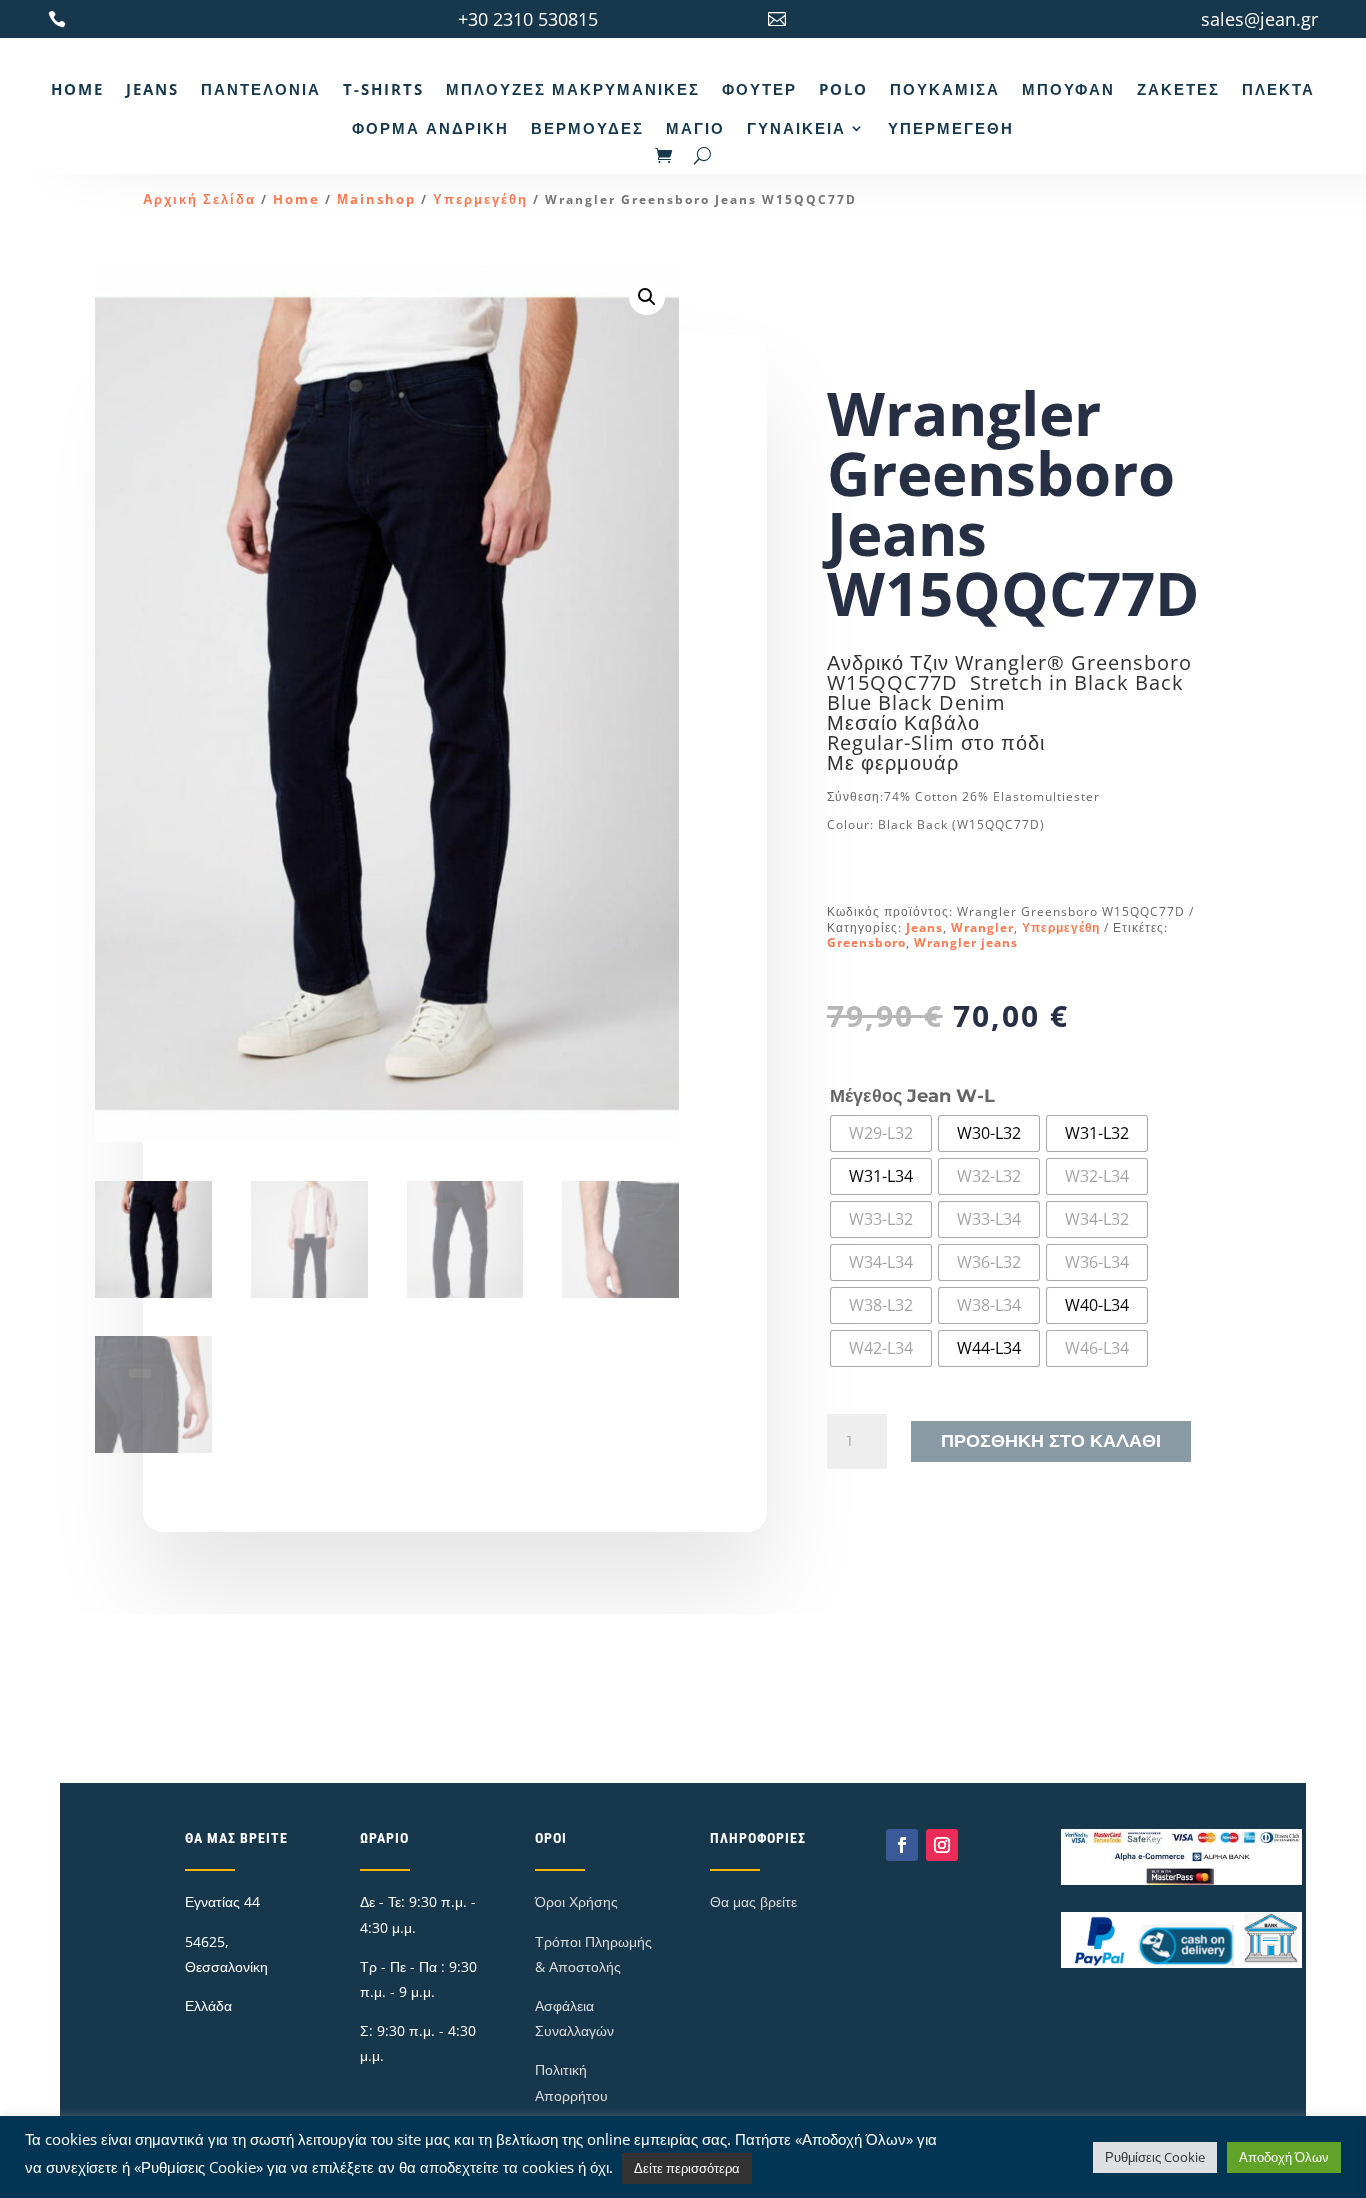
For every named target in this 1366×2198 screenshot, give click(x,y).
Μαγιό (695, 128)
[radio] (881, 1133)
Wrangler (982, 927)
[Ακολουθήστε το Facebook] (902, 1845)
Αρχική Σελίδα (199, 199)
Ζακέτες (1178, 89)
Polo (843, 89)
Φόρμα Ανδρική (430, 128)
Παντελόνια (261, 89)
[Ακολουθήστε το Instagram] (942, 1845)
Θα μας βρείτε (753, 1901)
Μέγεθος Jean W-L (912, 1096)
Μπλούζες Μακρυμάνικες (573, 89)
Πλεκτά (1278, 89)
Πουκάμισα (945, 89)
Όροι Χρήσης (576, 1901)
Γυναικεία (796, 128)
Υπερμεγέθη (951, 128)
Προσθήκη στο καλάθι (1051, 1441)
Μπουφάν (1068, 89)
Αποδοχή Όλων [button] (1284, 2157)
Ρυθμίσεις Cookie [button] (1155, 2157)
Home (77, 89)
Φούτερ (759, 89)
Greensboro (866, 942)
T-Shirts (383, 89)
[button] (647, 297)
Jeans (152, 89)
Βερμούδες (587, 128)
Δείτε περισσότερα (687, 2168)
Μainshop (376, 199)
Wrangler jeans (966, 942)
